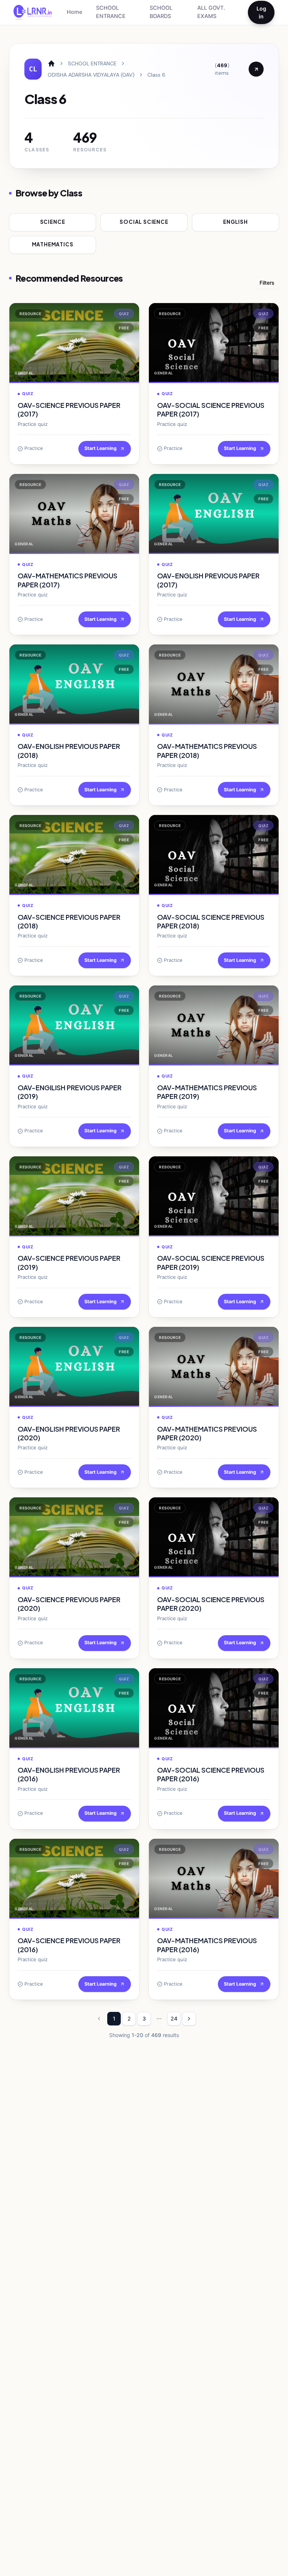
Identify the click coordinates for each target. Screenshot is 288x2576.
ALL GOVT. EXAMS (211, 12)
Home (75, 12)
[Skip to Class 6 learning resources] (256, 69)
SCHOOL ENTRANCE (111, 12)
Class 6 (156, 75)
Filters (267, 283)
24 (174, 2018)
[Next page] (189, 2019)
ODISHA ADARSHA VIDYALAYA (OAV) (91, 75)
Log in (261, 12)
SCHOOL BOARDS (161, 12)
